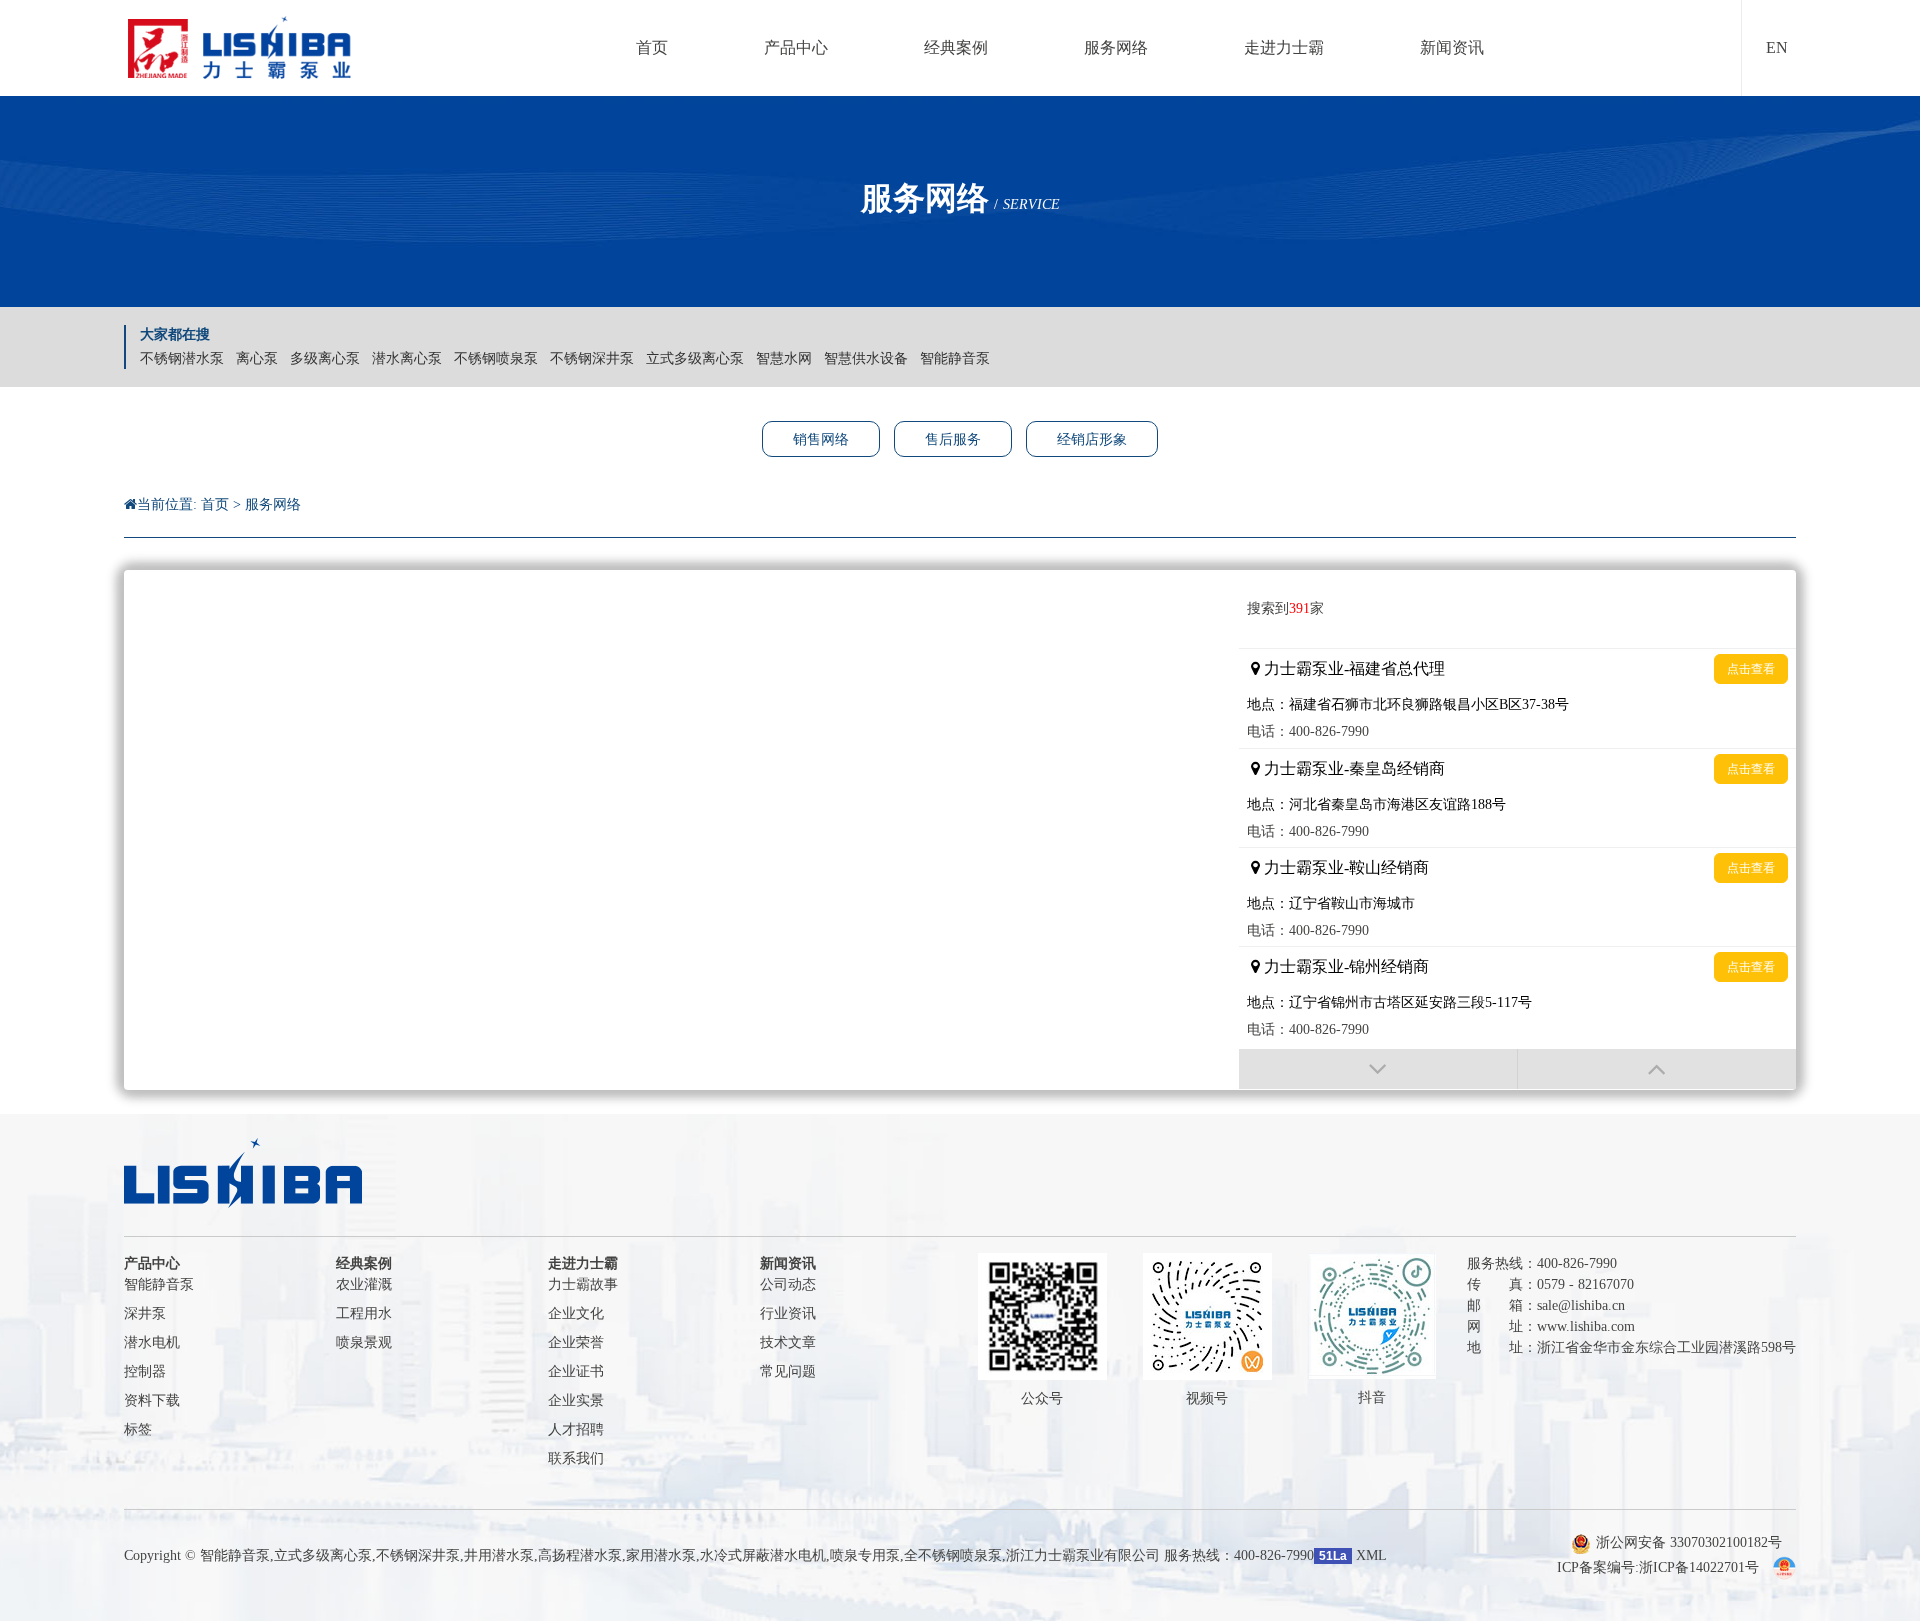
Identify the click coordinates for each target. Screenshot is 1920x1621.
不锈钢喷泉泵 (496, 358)
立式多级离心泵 (695, 358)
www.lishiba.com (1586, 1326)
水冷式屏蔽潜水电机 (763, 1555)
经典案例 (364, 1263)
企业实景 (576, 1400)
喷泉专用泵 (865, 1555)
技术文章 (788, 1342)
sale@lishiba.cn (1581, 1305)
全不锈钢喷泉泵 (953, 1555)
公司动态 (788, 1284)
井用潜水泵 (499, 1555)
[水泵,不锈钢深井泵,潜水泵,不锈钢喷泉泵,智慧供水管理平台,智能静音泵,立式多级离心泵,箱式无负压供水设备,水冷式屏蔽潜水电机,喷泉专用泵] (251, 48)
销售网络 (821, 439)
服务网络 (273, 504)
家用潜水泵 (661, 1555)
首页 (215, 504)
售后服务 (953, 439)
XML (1371, 1555)
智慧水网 (784, 358)
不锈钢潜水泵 (182, 358)
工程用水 (364, 1313)
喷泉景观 (364, 1342)
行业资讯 (788, 1313)
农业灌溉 (364, 1284)
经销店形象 (1092, 439)
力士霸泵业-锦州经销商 (1346, 966)
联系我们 (576, 1458)
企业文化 (576, 1313)
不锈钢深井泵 (592, 358)
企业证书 (576, 1371)
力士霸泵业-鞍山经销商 (1346, 867)
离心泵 (257, 358)
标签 (138, 1429)
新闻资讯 (788, 1263)
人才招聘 (576, 1429)
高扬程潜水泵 (580, 1555)
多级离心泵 (325, 358)
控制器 (145, 1371)
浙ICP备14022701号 (1699, 1567)
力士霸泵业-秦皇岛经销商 (1354, 768)
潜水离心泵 (407, 358)
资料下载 (152, 1400)
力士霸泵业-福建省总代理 (1354, 668)
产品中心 (152, 1263)
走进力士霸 (583, 1263)
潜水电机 (152, 1342)
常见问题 (788, 1371)
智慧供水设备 (866, 358)
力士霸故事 (583, 1284)
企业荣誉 (576, 1342)
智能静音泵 (955, 358)
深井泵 (145, 1313)
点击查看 (1751, 669)
